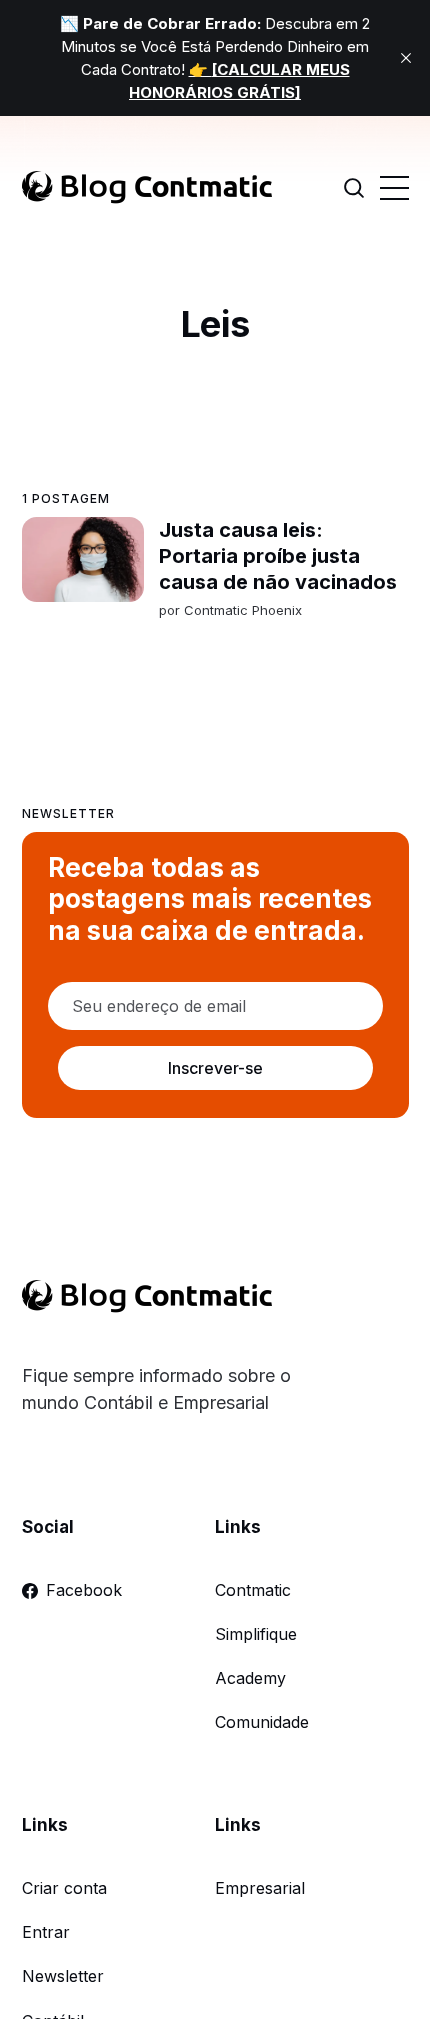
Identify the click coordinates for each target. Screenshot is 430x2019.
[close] (406, 58)
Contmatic (253, 1590)
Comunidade (262, 1722)
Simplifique (256, 1634)
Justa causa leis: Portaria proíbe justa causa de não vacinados (277, 556)
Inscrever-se (214, 1068)
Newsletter (63, 1976)
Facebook (84, 1590)
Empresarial (260, 1888)
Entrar (46, 1932)
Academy (250, 1678)
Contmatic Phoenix (242, 610)
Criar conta (64, 1888)
